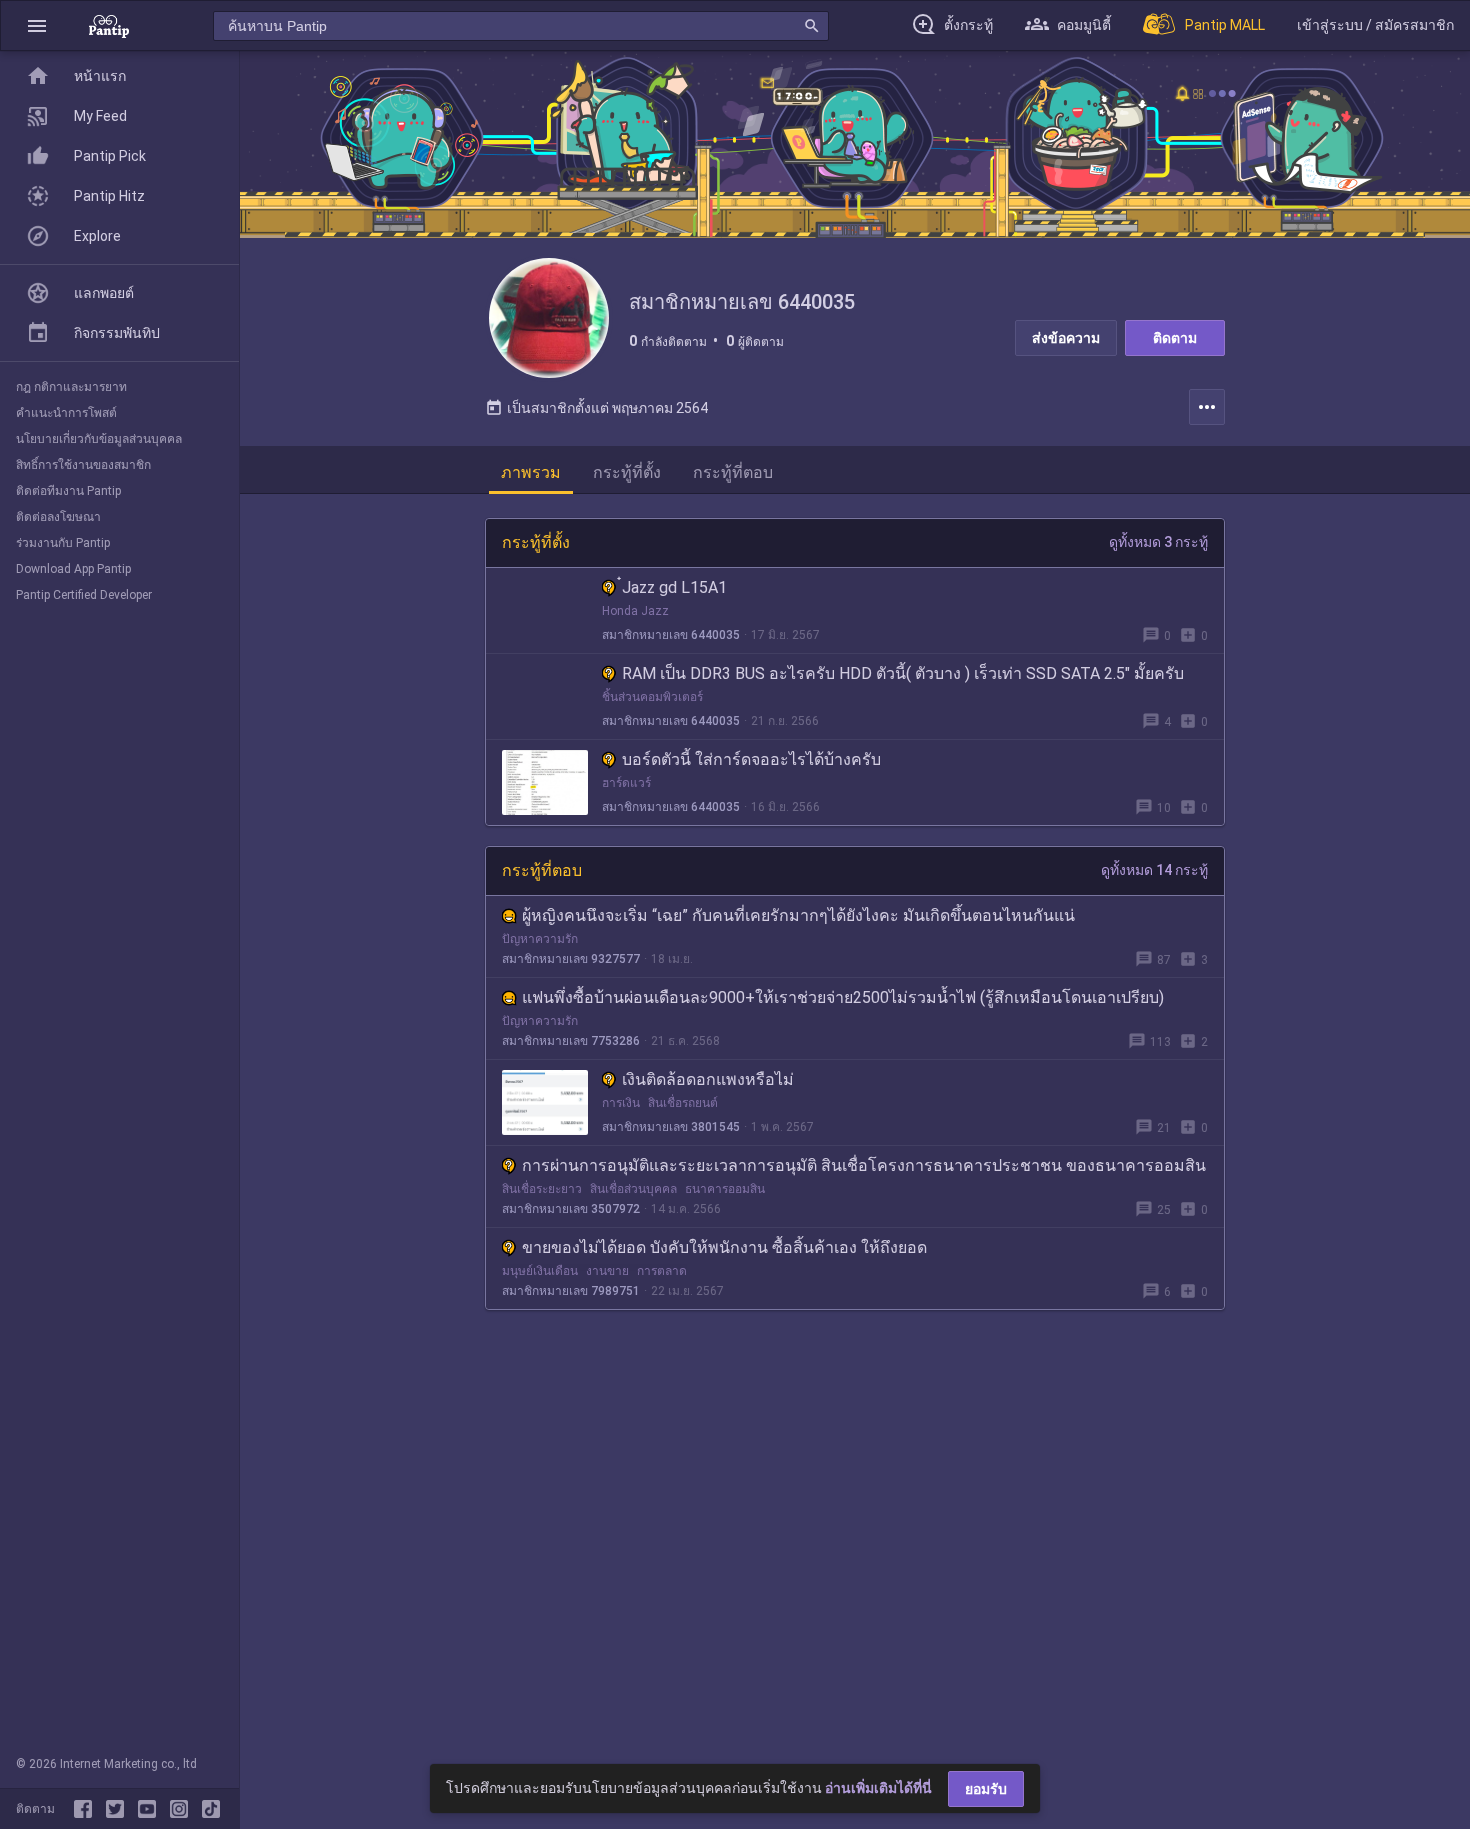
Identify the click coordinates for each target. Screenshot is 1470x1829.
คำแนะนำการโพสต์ (66, 413)
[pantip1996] (151, 1809)
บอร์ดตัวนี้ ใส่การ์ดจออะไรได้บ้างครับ (751, 759)
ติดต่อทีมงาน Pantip (68, 491)
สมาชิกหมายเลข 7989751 (571, 1291)
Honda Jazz (635, 611)
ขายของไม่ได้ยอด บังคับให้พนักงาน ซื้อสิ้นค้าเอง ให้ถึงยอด (724, 1247)
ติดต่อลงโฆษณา (58, 517)
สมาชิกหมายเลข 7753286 (571, 1041)
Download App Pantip (73, 569)
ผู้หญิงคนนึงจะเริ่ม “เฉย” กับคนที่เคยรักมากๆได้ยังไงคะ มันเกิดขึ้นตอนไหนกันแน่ (798, 915)
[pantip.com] (109, 25)
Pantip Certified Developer (84, 595)
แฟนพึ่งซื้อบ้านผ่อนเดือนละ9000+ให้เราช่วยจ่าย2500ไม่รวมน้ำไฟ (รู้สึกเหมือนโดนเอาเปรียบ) (843, 997)
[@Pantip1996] (119, 1809)
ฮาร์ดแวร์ (626, 783)
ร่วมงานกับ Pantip (63, 543)
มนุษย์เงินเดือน (540, 1271)
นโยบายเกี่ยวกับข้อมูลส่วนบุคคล (99, 439)
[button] (37, 25)
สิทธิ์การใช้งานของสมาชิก (83, 465)
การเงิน (621, 1103)
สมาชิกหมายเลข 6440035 (671, 635)
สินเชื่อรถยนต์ (683, 1103)
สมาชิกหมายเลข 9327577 (571, 959)
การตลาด (662, 1271)
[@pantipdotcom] (183, 1809)
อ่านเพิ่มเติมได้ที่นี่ (878, 1788)
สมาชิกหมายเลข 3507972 (571, 1209)
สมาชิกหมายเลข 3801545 (671, 1127)
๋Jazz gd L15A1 (674, 587)
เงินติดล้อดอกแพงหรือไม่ (708, 1079)
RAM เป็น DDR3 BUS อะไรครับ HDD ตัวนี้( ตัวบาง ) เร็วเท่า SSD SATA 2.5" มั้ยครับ (903, 673)
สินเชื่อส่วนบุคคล (633, 1189)
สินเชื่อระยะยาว (542, 1189)
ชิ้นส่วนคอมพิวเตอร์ (652, 697)
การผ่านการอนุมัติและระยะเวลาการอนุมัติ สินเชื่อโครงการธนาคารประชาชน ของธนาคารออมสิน (864, 1165)
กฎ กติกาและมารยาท (71, 387)
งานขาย (607, 1271)
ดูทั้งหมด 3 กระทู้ (1158, 542)
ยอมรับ (986, 1789)
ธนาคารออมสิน (725, 1189)
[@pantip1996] (211, 1809)
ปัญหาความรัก (540, 939)
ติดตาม (1175, 338)
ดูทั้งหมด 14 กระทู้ (1154, 870)
